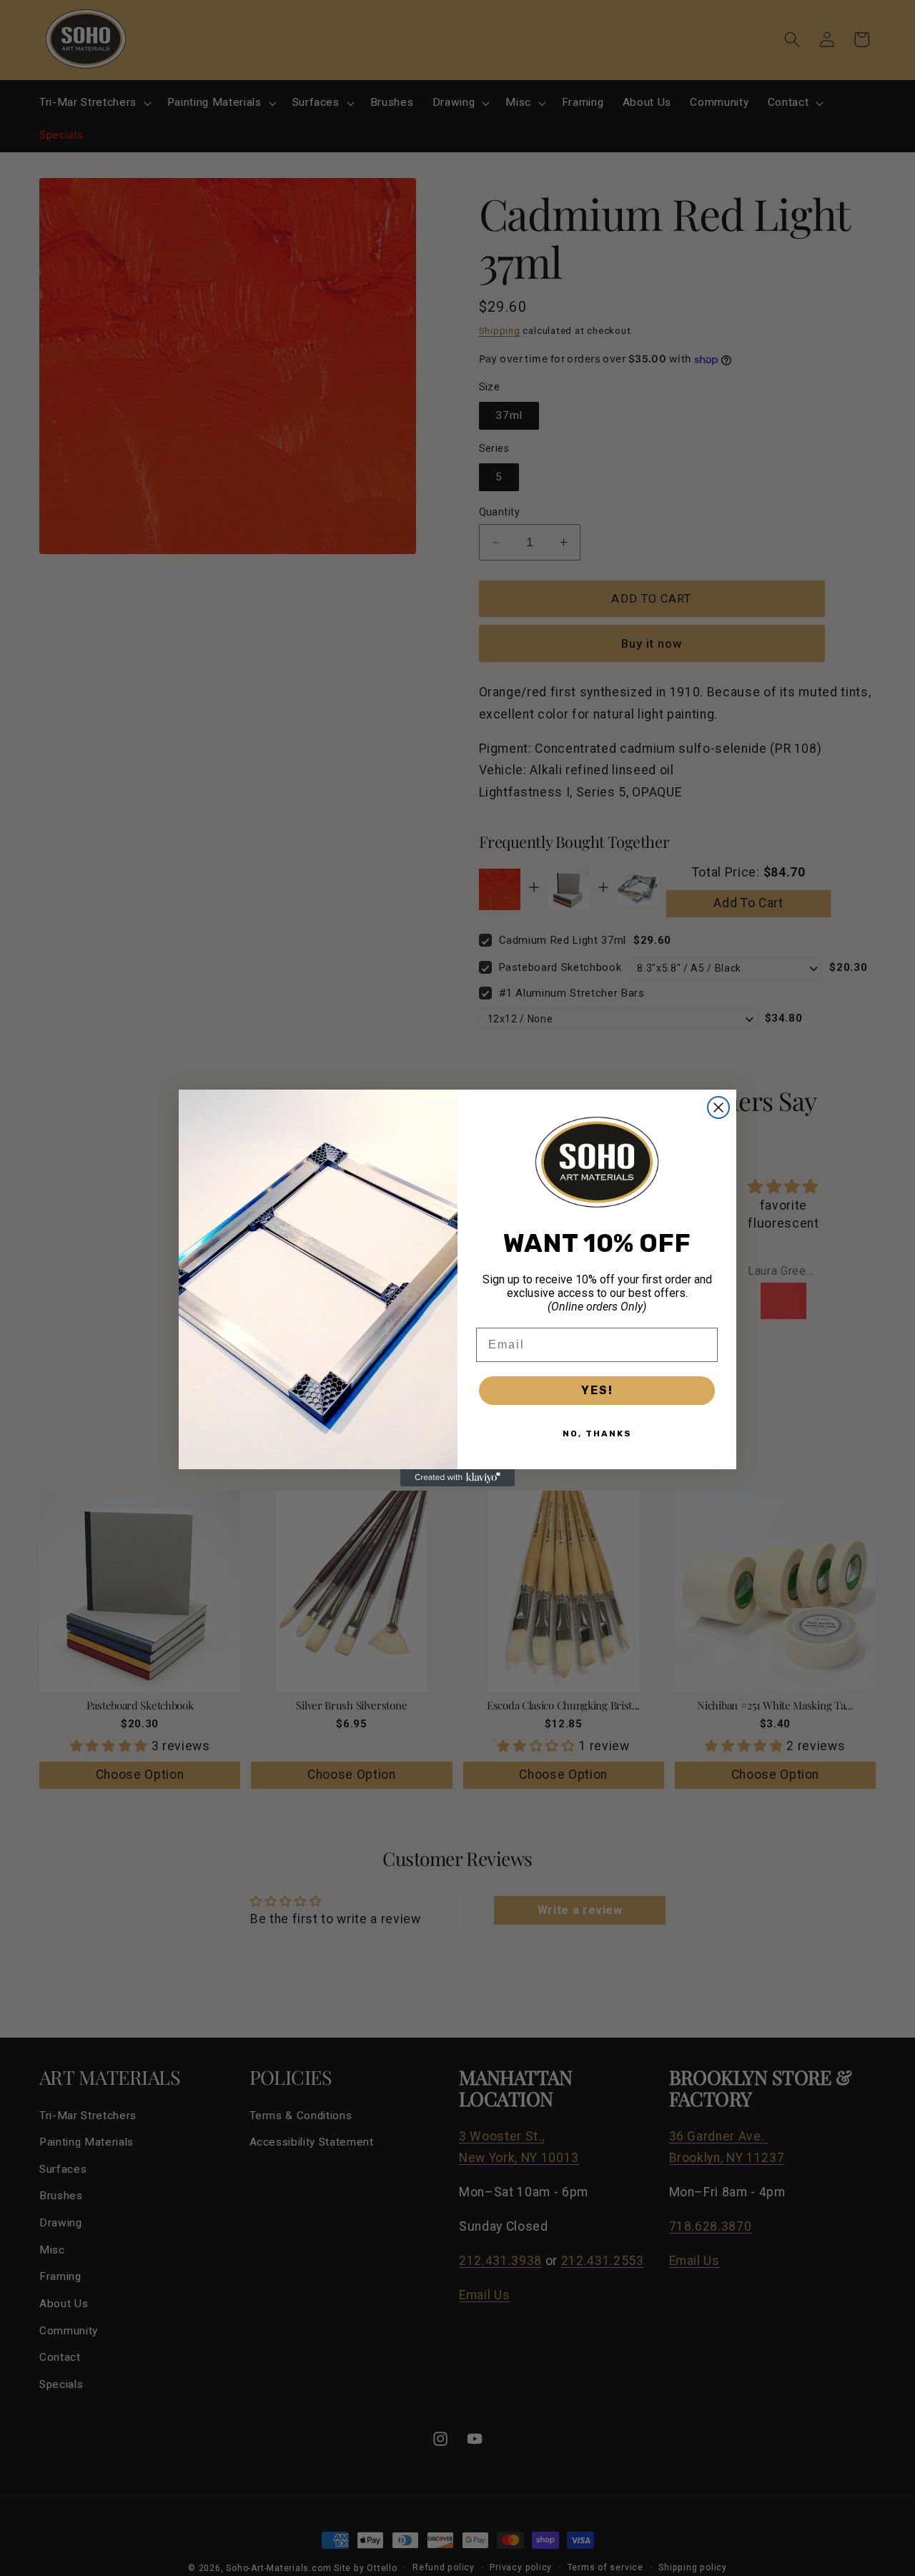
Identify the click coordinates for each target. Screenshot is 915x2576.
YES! (597, 1390)
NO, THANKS (597, 1433)
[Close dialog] (718, 1107)
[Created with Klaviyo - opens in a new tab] (457, 1478)
